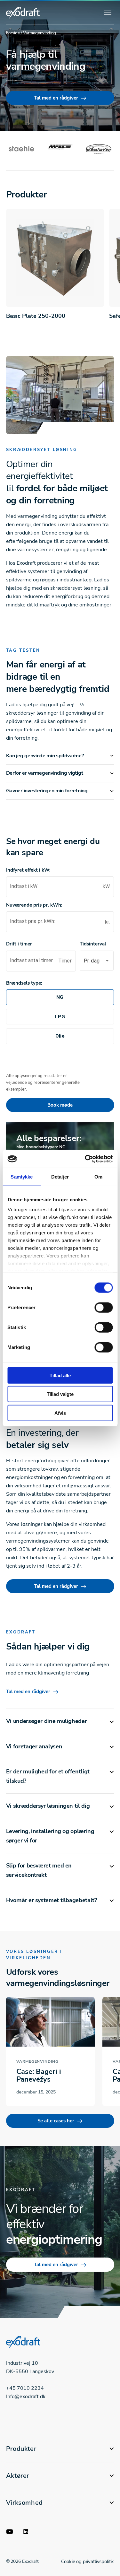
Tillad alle (60, 1375)
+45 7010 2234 (25, 2388)
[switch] (104, 1307)
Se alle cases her (56, 2121)
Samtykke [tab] (22, 1176)
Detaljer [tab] (60, 1176)
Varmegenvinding (37, 2061)
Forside (13, 33)
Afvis (60, 1413)
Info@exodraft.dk (26, 2397)
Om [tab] (98, 1176)
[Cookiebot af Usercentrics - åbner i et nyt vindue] (85, 1159)
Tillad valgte (60, 1394)
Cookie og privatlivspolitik (88, 2562)
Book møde (60, 1105)
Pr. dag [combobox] (92, 961)
